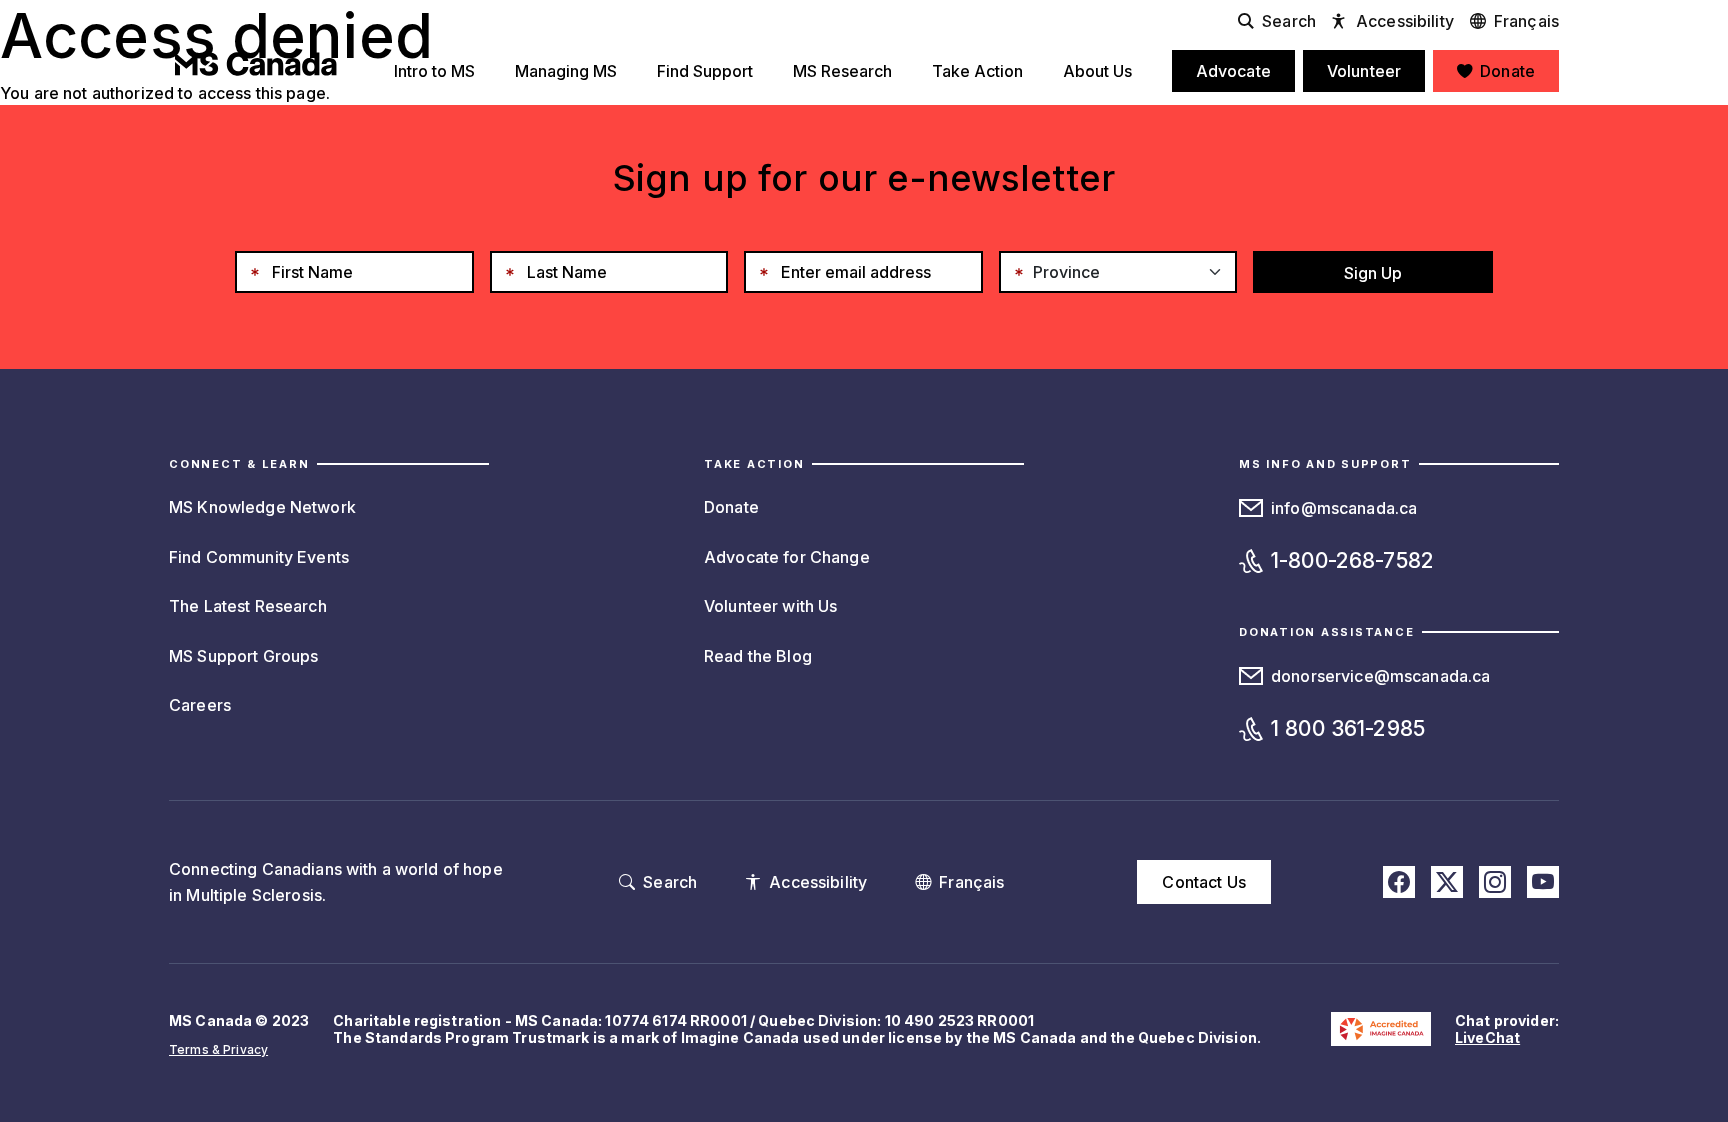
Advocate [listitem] (1233, 71)
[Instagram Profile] (1495, 882)
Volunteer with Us (770, 606)
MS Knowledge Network (262, 507)
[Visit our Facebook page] (1399, 882)
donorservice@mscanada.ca (1380, 676)
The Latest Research (248, 606)
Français (1526, 21)
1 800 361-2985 (1348, 728)
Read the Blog (758, 656)
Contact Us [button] (1203, 882)
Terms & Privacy (218, 1049)
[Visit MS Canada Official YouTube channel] (1543, 882)
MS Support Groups (243, 656)
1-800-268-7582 (1352, 560)
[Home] (256, 64)
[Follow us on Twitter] (1447, 882)
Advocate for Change (787, 557)
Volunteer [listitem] (1364, 71)
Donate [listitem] (1507, 71)
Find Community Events (259, 557)
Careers (200, 705)
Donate (731, 507)
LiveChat (1487, 1037)
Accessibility (1405, 21)
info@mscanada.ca (1344, 508)
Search (1289, 21)
